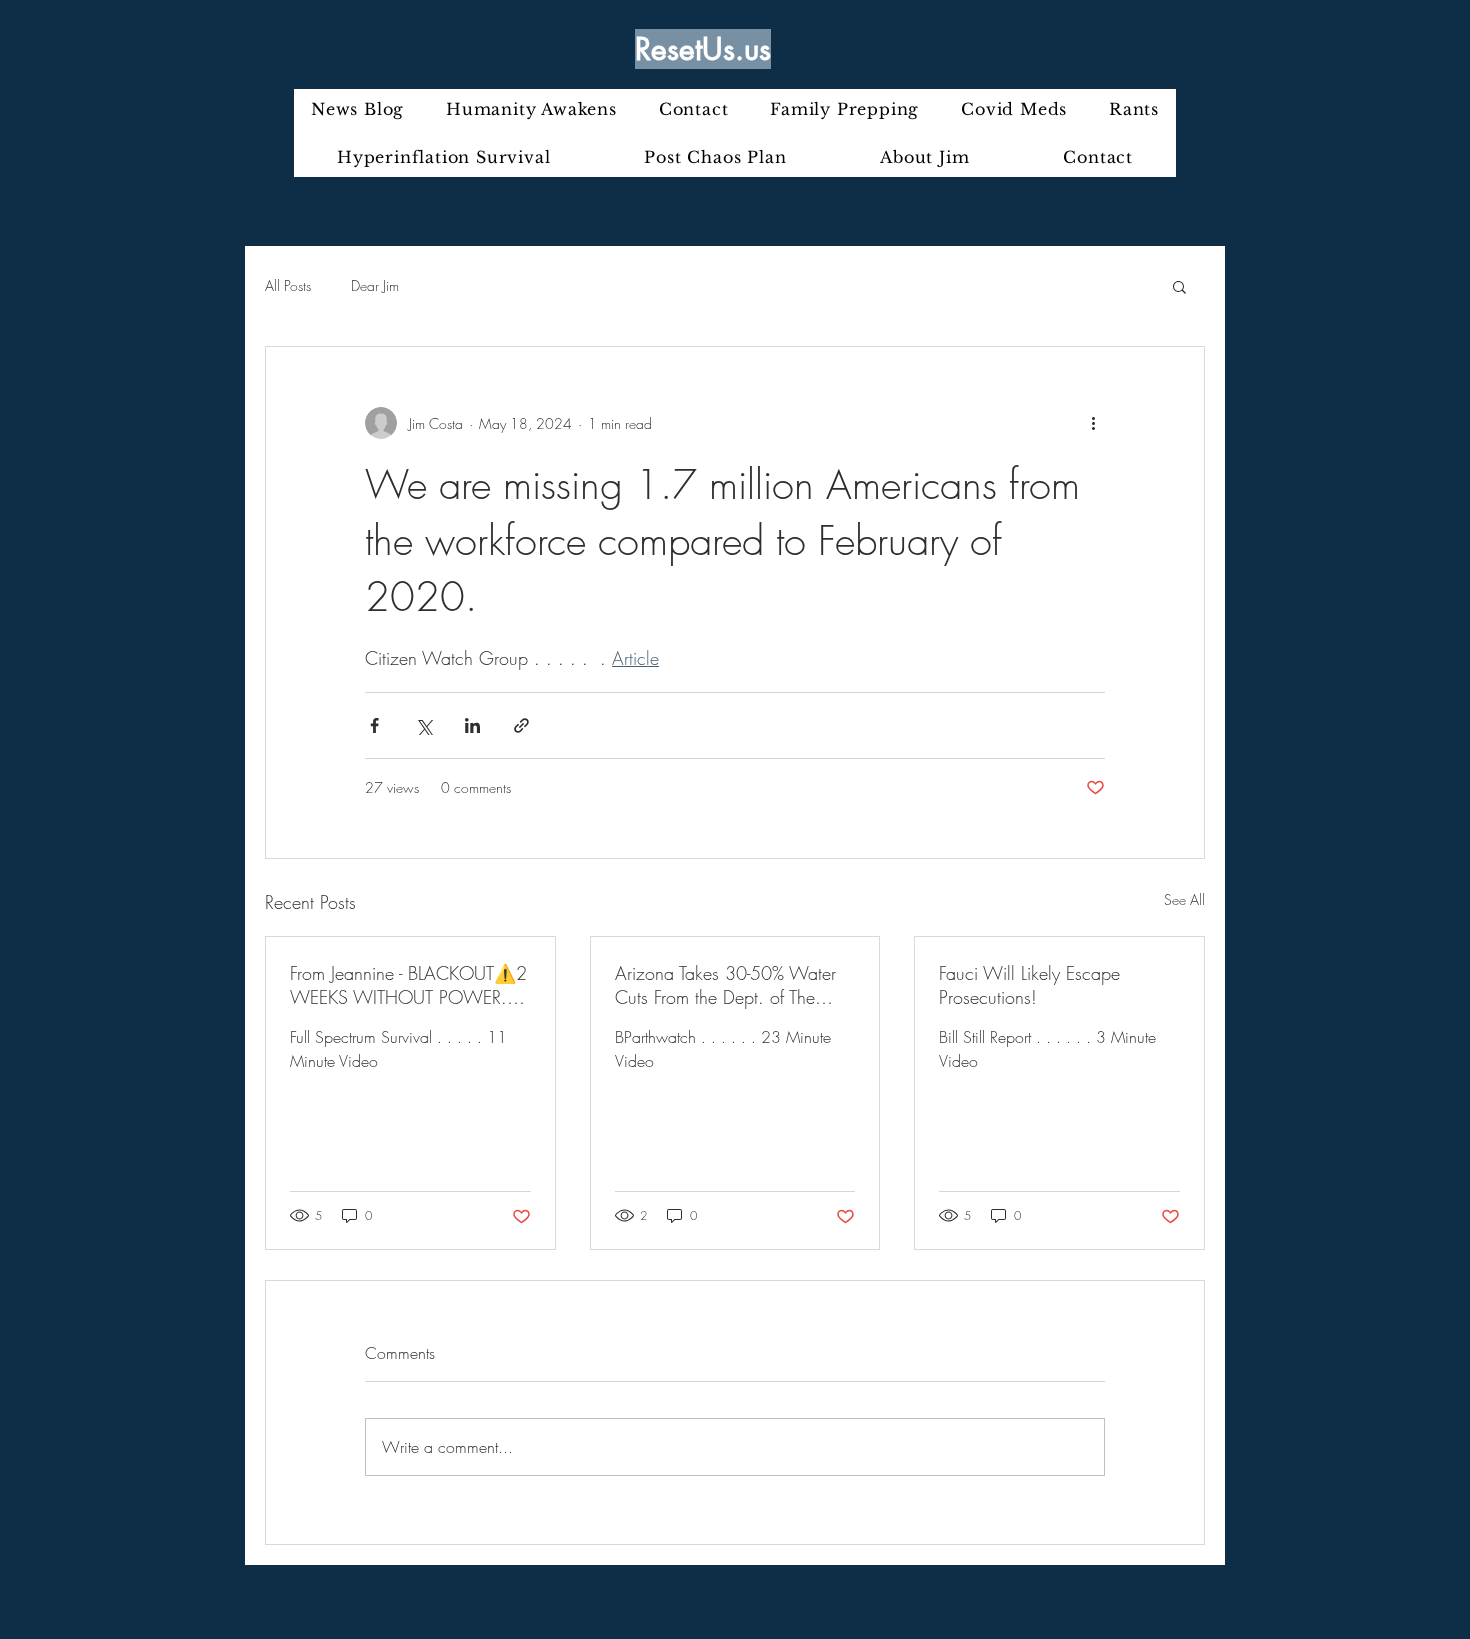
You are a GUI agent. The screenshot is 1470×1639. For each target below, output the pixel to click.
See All (1184, 899)
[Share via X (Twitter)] (423, 725)
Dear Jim (375, 285)
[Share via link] (521, 725)
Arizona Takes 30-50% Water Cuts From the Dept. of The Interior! (725, 985)
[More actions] (1093, 423)
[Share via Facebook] (374, 725)
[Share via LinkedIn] (472, 725)
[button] (1179, 286)
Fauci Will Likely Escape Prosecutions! (1029, 985)
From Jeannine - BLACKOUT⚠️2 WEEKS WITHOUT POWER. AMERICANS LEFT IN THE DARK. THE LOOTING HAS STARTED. (408, 985)
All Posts (288, 285)
